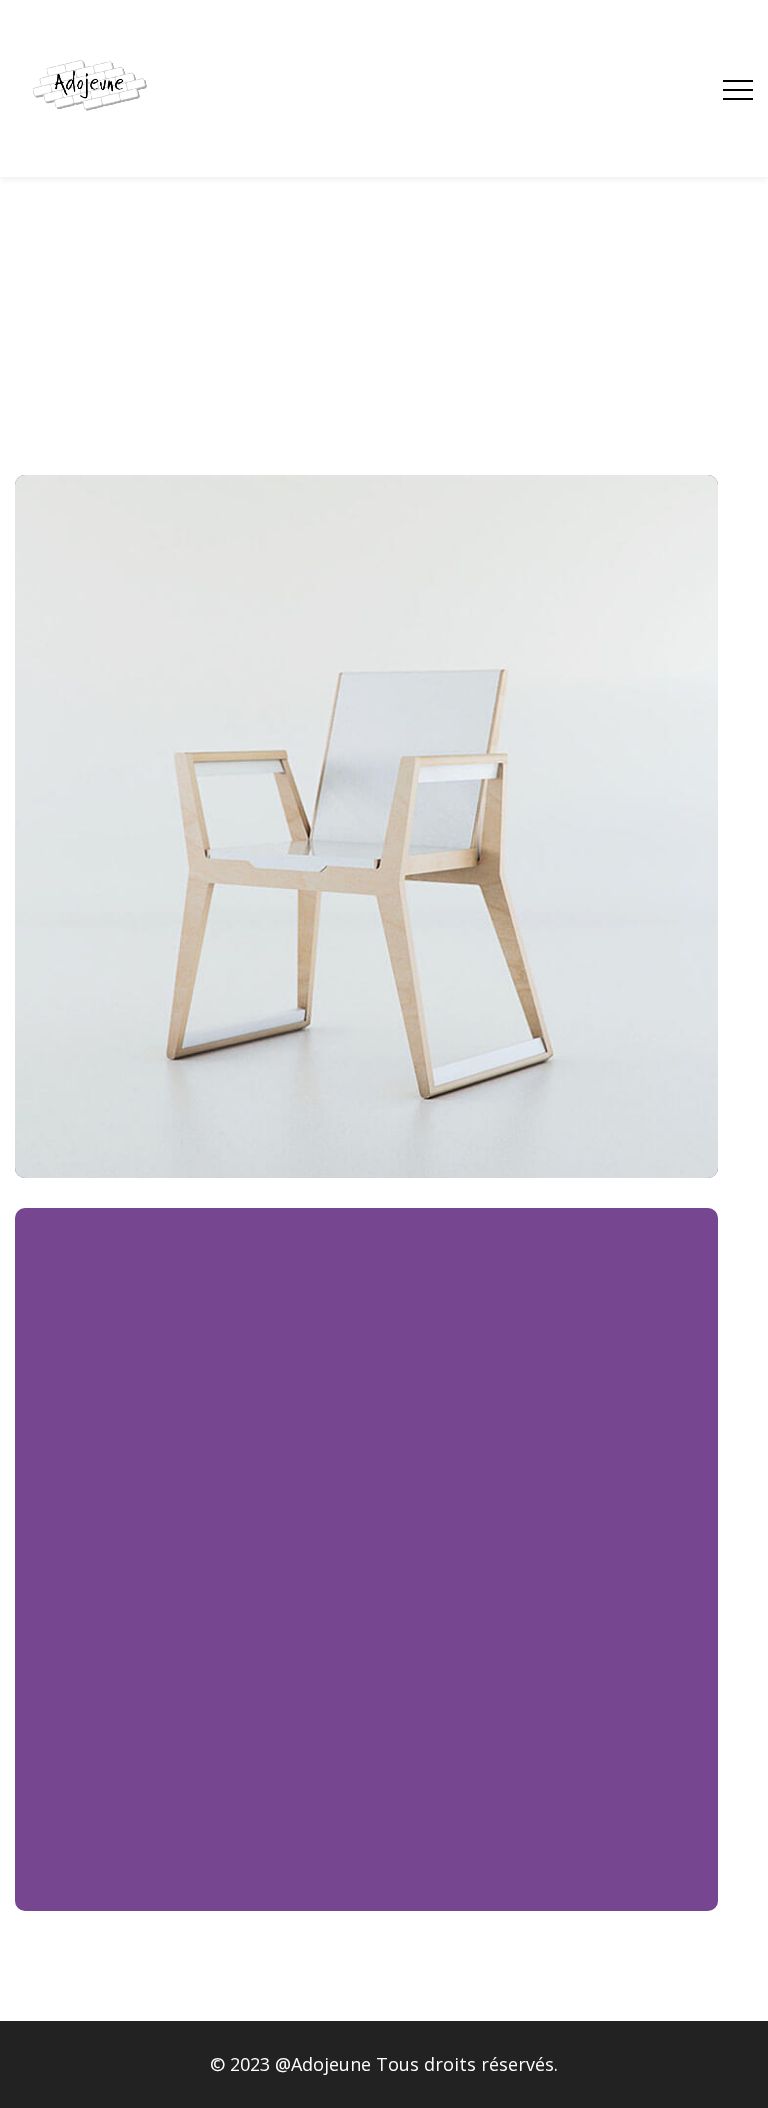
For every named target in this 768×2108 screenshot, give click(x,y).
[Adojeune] (88, 88)
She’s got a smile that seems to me (366, 1579)
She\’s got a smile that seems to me (366, 846)
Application (366, 814)
